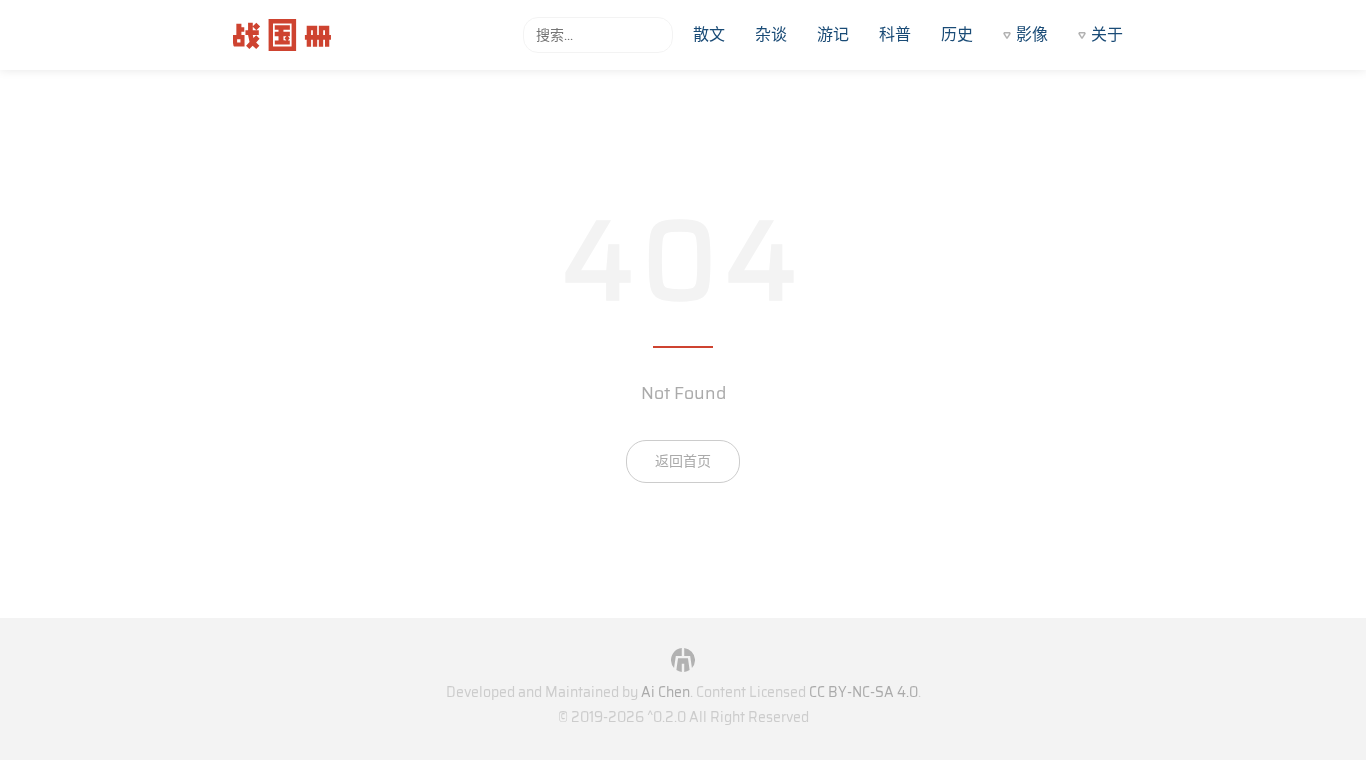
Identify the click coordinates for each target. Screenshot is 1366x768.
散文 (709, 34)
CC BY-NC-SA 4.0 (863, 692)
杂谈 (771, 34)
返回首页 (683, 461)
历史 (957, 34)
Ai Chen (665, 692)
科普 (895, 34)
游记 (833, 34)
